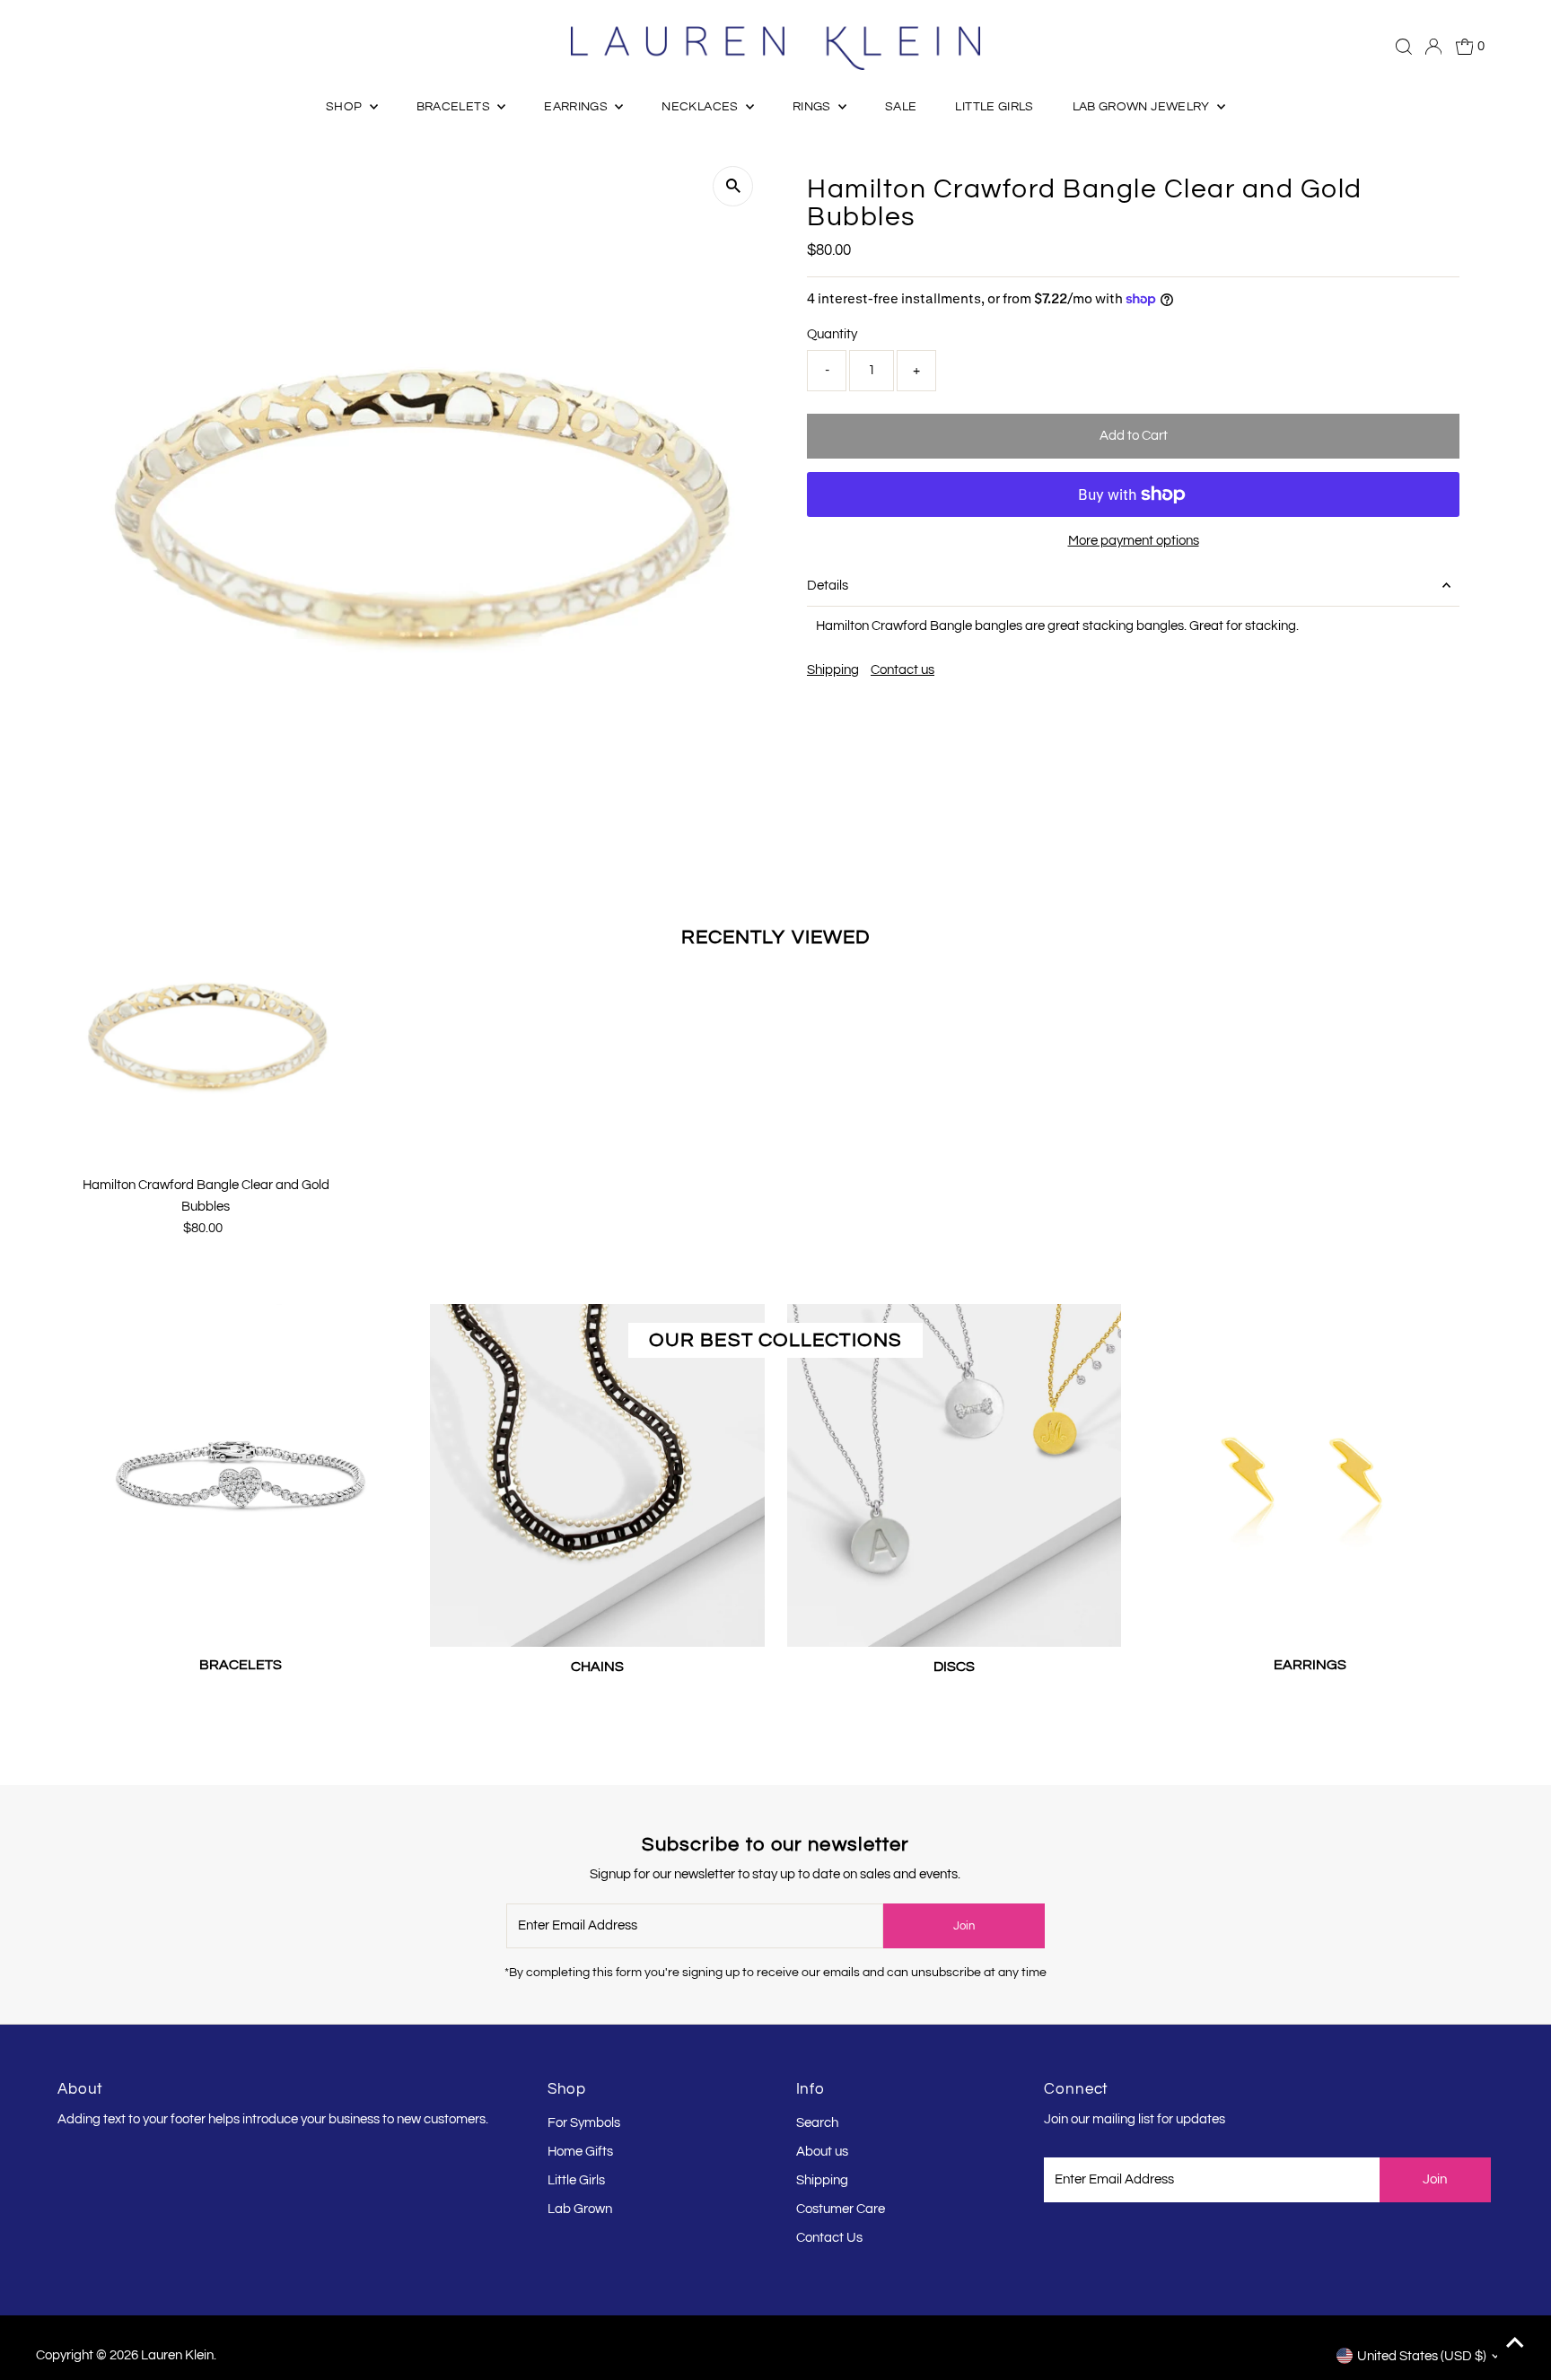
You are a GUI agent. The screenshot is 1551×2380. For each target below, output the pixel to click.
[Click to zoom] (733, 186)
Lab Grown (580, 2209)
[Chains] (597, 1472)
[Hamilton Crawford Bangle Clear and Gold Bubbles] (206, 1034)
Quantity (832, 334)
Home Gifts (580, 2152)
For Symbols (584, 2123)
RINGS (813, 107)
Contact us (903, 670)
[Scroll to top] (1515, 2344)
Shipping (833, 670)
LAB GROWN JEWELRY (1143, 107)
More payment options (1134, 541)
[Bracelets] (241, 1471)
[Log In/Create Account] (1433, 47)
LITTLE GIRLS (994, 107)
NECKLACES (701, 107)
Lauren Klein (177, 2355)
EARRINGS (577, 107)
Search (817, 2123)
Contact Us (829, 2238)
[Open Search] (1404, 47)
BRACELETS (455, 107)
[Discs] (954, 1472)
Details (828, 586)
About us (822, 2152)
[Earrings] (1310, 1471)
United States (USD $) (1422, 2356)
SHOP (346, 107)
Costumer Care (841, 2209)
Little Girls (576, 2180)
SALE (901, 107)
